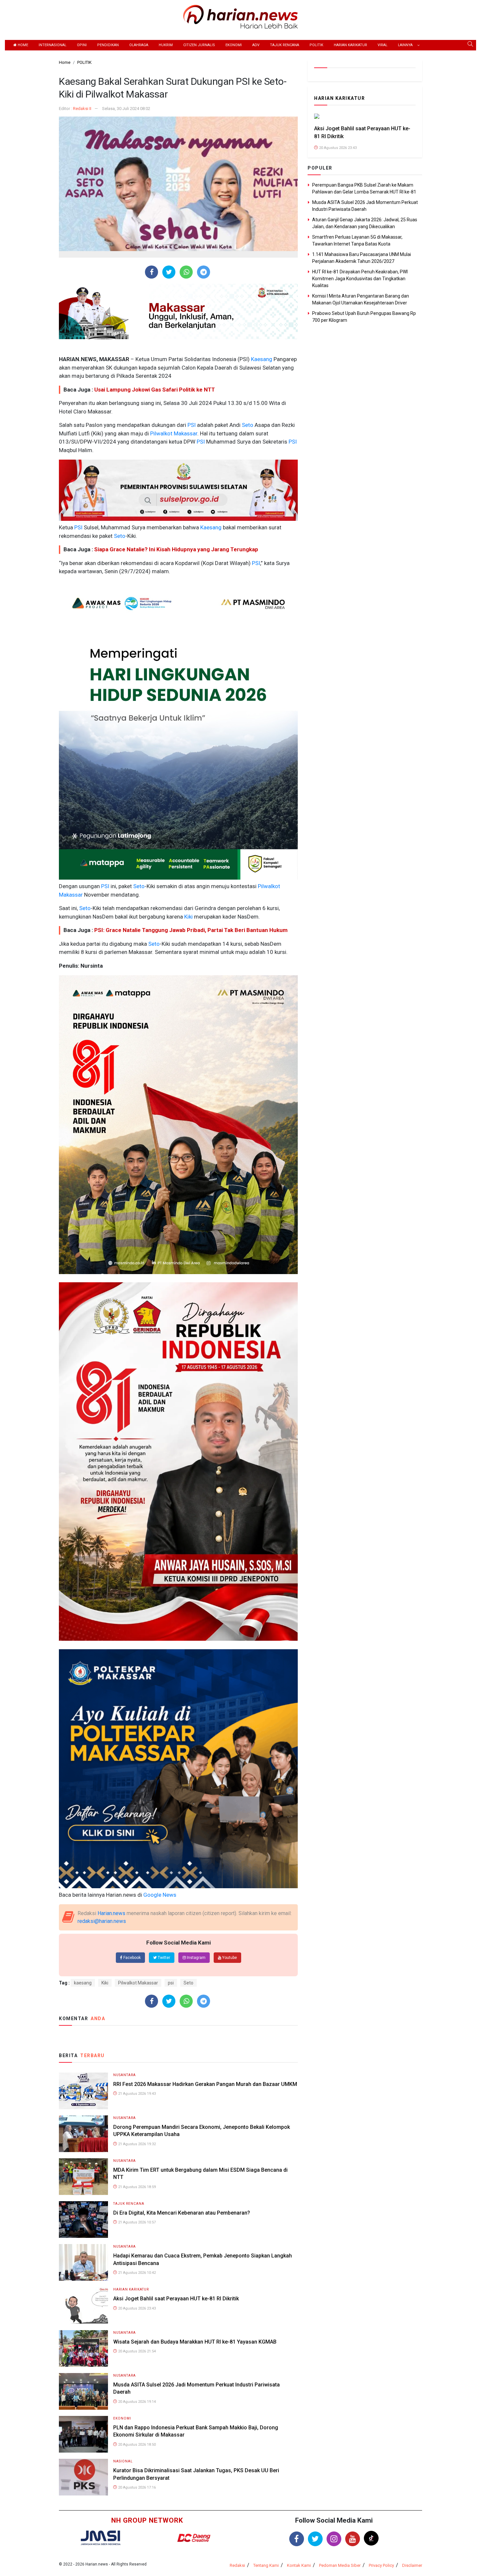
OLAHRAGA (139, 45)
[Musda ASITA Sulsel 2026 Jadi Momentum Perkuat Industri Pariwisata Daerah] (83, 2391)
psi (171, 1983)
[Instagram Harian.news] (334, 2539)
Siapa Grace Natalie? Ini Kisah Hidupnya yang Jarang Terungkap (176, 549)
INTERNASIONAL (53, 45)
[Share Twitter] (169, 272)
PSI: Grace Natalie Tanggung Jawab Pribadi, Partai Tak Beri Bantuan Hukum (191, 930)
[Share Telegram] (204, 272)
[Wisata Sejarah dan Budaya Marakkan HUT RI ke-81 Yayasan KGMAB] (83, 2348)
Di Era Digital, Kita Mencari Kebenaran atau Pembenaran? (182, 2213)
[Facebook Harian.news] (297, 2539)
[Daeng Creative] (194, 2538)
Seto (247, 425)
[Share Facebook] (152, 272)
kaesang (83, 1983)
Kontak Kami (299, 2565)
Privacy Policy (381, 2565)
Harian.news (111, 1913)
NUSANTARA (125, 2075)
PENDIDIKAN (108, 45)
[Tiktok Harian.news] (371, 2538)
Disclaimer (412, 2565)
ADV (256, 45)
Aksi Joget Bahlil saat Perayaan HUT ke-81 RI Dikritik (176, 2299)
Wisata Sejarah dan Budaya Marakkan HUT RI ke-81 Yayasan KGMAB (195, 2342)
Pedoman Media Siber (340, 2565)
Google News (160, 1895)
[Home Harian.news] (240, 16)
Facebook (132, 1958)
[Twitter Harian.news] (315, 2539)
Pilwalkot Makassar (173, 433)
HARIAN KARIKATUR (350, 45)
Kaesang (261, 359)
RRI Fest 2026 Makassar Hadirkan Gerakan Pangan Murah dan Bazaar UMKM (205, 2084)
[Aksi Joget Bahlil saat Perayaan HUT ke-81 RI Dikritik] (83, 2305)
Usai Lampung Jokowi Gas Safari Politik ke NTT (155, 390)
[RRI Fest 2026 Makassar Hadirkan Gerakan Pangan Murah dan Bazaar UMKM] (83, 2090)
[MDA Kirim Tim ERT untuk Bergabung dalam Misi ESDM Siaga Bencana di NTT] (83, 2176)
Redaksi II (82, 109)
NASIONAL (123, 2461)
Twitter (163, 1958)
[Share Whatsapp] (186, 272)
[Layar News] (100, 2538)
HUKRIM (166, 45)
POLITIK (316, 45)
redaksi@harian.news (102, 1921)
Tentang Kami (266, 2565)
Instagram (196, 1958)
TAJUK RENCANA (285, 45)
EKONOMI (234, 45)
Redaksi (237, 2565)
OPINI (82, 45)
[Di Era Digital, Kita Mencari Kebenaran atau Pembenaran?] (83, 2219)
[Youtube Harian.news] (353, 2539)
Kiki (188, 917)
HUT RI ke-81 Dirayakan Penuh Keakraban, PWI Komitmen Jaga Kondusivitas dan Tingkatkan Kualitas (360, 279)
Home (22, 45)
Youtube (229, 1958)
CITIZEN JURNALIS (199, 45)
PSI (191, 425)
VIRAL (383, 45)
